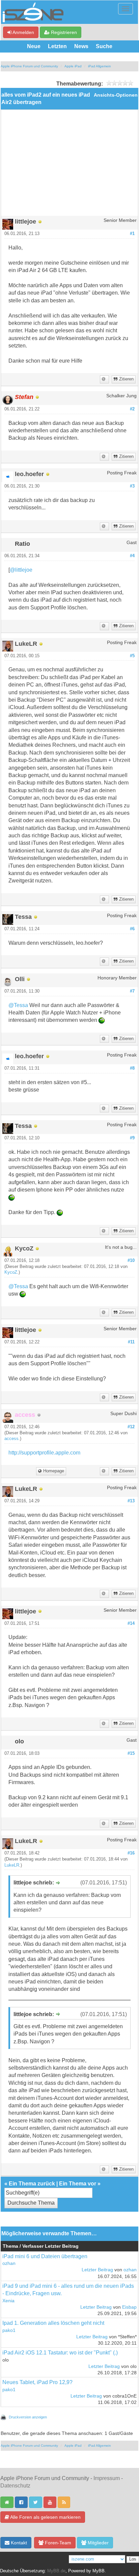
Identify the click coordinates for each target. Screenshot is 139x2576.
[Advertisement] (69, 165)
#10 (131, 1261)
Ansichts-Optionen (116, 95)
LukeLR (12, 1865)
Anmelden (23, 32)
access (11, 1439)
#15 (131, 1753)
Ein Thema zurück (32, 2184)
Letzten (57, 46)
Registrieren (63, 32)
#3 (132, 486)
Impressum (107, 2478)
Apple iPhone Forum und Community (29, 66)
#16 (131, 1853)
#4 (132, 556)
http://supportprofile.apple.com (44, 1453)
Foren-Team (57, 2543)
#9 (132, 1138)
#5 (132, 656)
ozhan (9, 2263)
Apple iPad (73, 66)
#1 (132, 234)
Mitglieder (98, 2543)
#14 (131, 1624)
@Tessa (18, 1005)
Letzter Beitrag (97, 2270)
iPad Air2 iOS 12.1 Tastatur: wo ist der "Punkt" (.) (60, 2353)
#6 (132, 929)
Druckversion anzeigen (28, 2417)
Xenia (8, 2301)
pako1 (9, 2330)
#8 (132, 1068)
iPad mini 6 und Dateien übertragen (45, 2256)
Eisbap (129, 2307)
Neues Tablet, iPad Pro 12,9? (37, 2382)
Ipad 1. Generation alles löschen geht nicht (53, 2323)
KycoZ (11, 1272)
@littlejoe (21, 570)
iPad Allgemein (100, 66)
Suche (104, 46)
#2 (132, 409)
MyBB (99, 2571)
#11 (131, 1342)
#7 (132, 991)
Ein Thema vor (78, 2184)
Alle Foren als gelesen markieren (45, 2517)
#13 (131, 1501)
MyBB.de (56, 2571)
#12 (131, 1427)
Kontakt (18, 2543)
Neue (34, 46)
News (81, 46)
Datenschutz (15, 2486)
